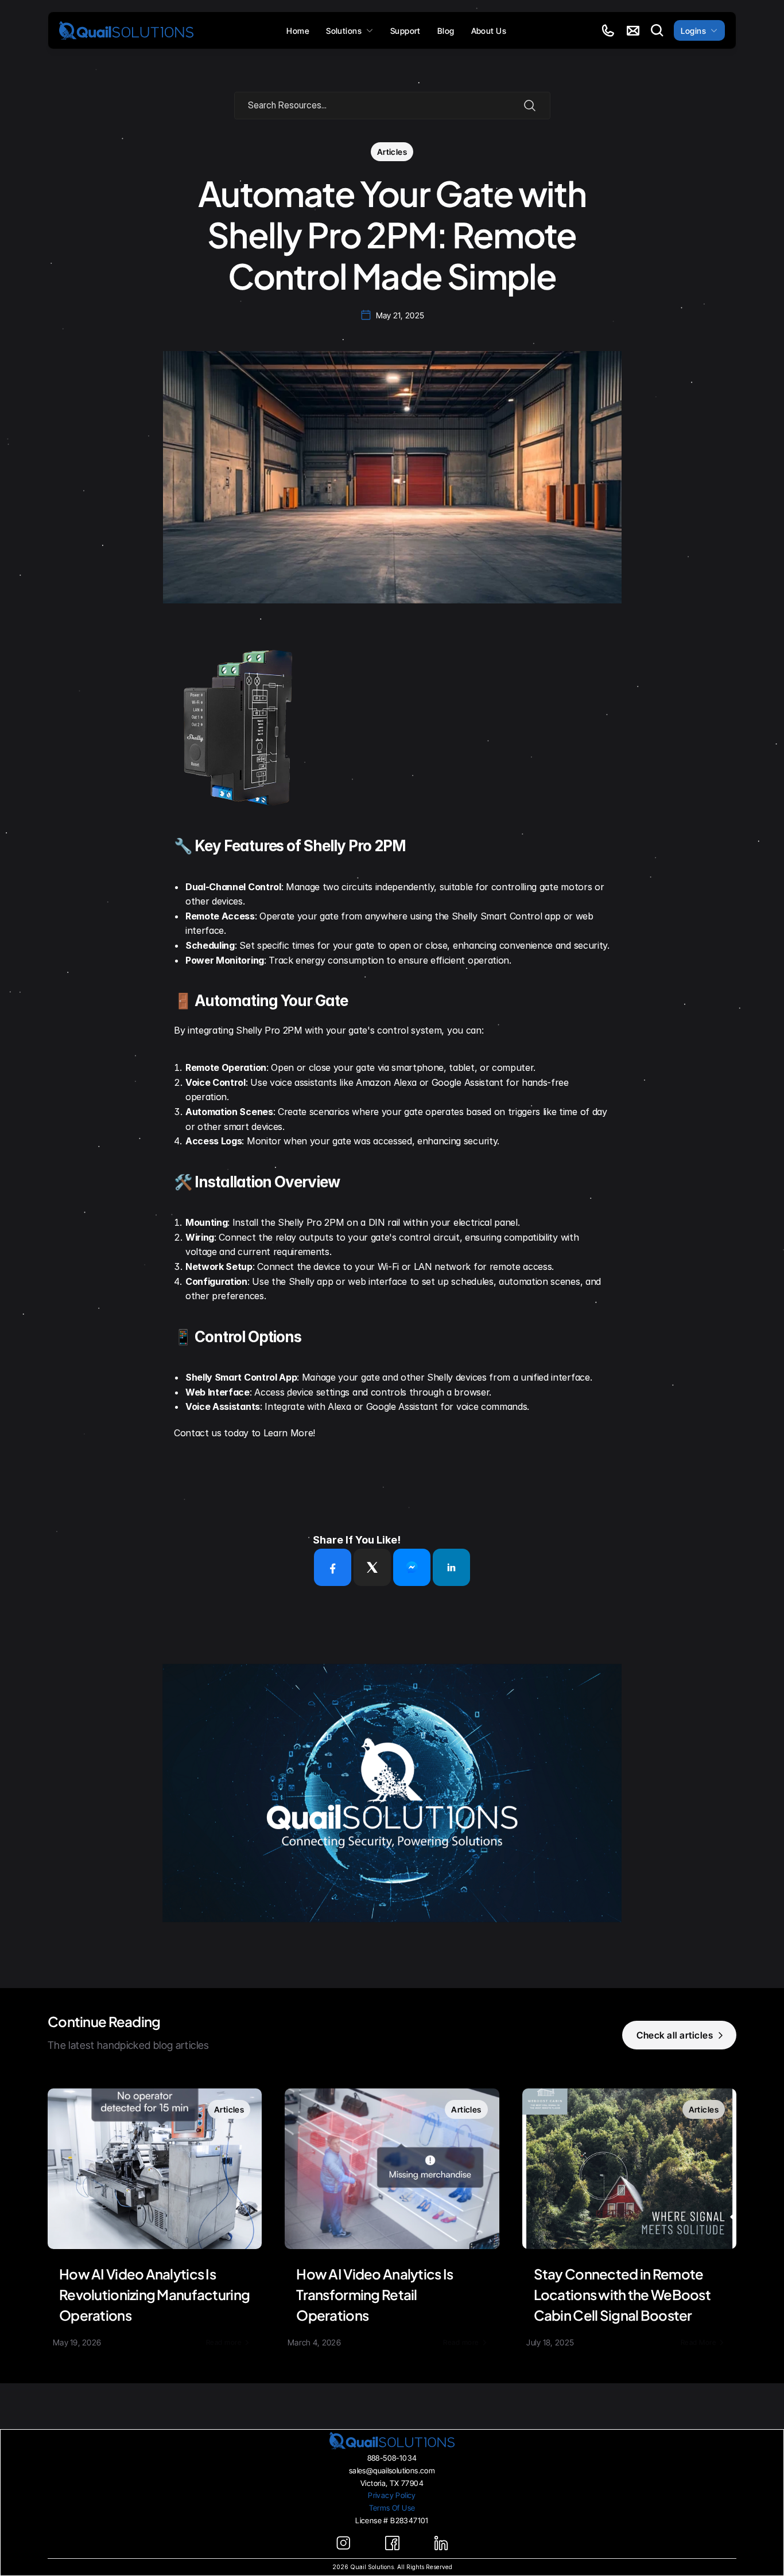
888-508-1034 (392, 2458)
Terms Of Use (392, 2508)
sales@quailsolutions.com (392, 2470)
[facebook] (333, 1567)
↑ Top (392, 2546)
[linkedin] (451, 1567)
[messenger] (412, 1567)
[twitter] (372, 1567)
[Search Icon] (657, 30)
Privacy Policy (392, 2495)
